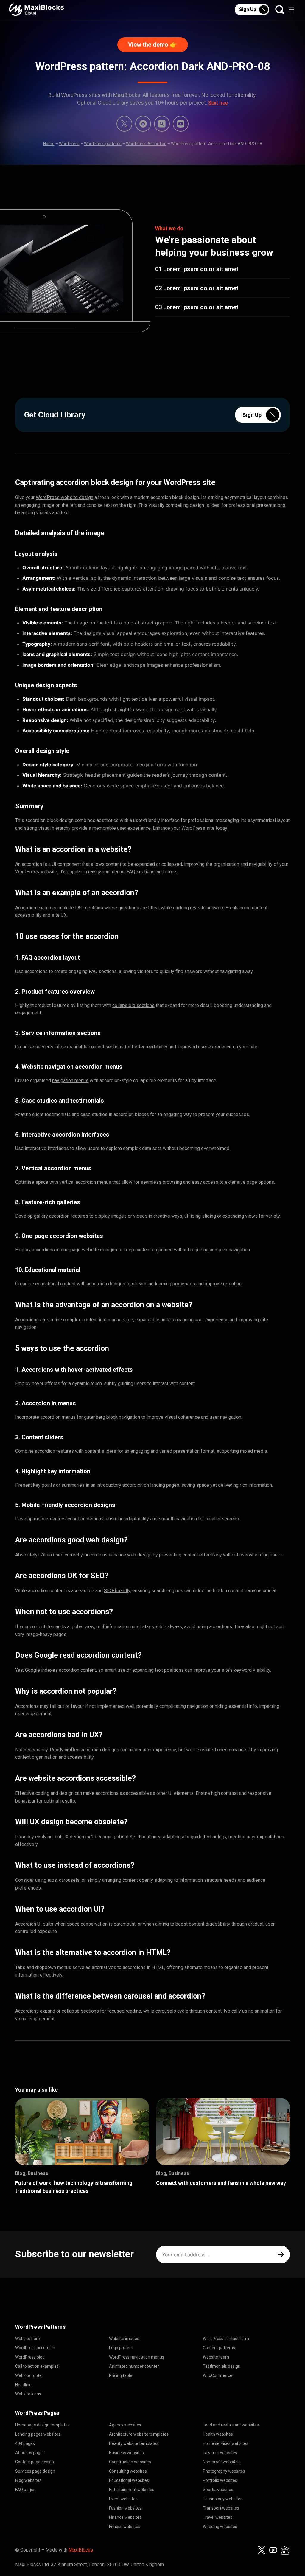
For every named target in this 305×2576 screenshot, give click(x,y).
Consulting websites (128, 2471)
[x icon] (124, 124)
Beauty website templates (134, 2443)
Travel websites (218, 2517)
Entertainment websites (132, 2490)
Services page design (35, 2471)
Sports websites (218, 2490)
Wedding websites (220, 2527)
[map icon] (285, 2550)
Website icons (28, 2394)
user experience (159, 1750)
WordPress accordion (35, 2348)
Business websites (126, 2453)
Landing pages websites (38, 2434)
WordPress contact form (226, 2339)
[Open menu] (292, 10)
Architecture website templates (139, 2434)
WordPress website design (64, 497)
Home (49, 144)
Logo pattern (121, 2348)
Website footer (29, 2375)
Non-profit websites (221, 2462)
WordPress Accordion (146, 144)
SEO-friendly (117, 1591)
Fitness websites (125, 2527)
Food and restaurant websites (231, 2425)
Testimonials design (222, 2366)
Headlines (24, 2385)
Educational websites (129, 2480)
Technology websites (223, 2499)
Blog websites (28, 2480)
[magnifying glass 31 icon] (162, 124)
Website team (216, 2357)
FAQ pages (25, 2490)
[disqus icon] (143, 124)
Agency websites (125, 2425)
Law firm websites (220, 2453)
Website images (124, 2339)
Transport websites (221, 2508)
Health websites (218, 2434)
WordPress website (36, 872)
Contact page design (35, 2462)
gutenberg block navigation (112, 1417)
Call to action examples (37, 2366)
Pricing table (121, 2375)
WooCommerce (218, 2375)
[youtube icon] (273, 2550)
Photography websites (224, 2471)
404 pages (25, 2443)
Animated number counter (134, 2366)
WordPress (69, 144)
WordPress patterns (103, 144)
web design (139, 1555)
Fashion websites (125, 2508)
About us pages (30, 2453)
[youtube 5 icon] (181, 124)
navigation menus (106, 872)
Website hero (28, 2339)
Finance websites (125, 2517)
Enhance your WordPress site (184, 828)
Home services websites (226, 2443)
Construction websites (130, 2462)
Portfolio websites (220, 2480)
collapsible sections (133, 1005)
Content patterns (219, 2348)
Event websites (123, 2499)
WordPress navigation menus (137, 2357)
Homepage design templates (42, 2425)
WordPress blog (30, 2357)
